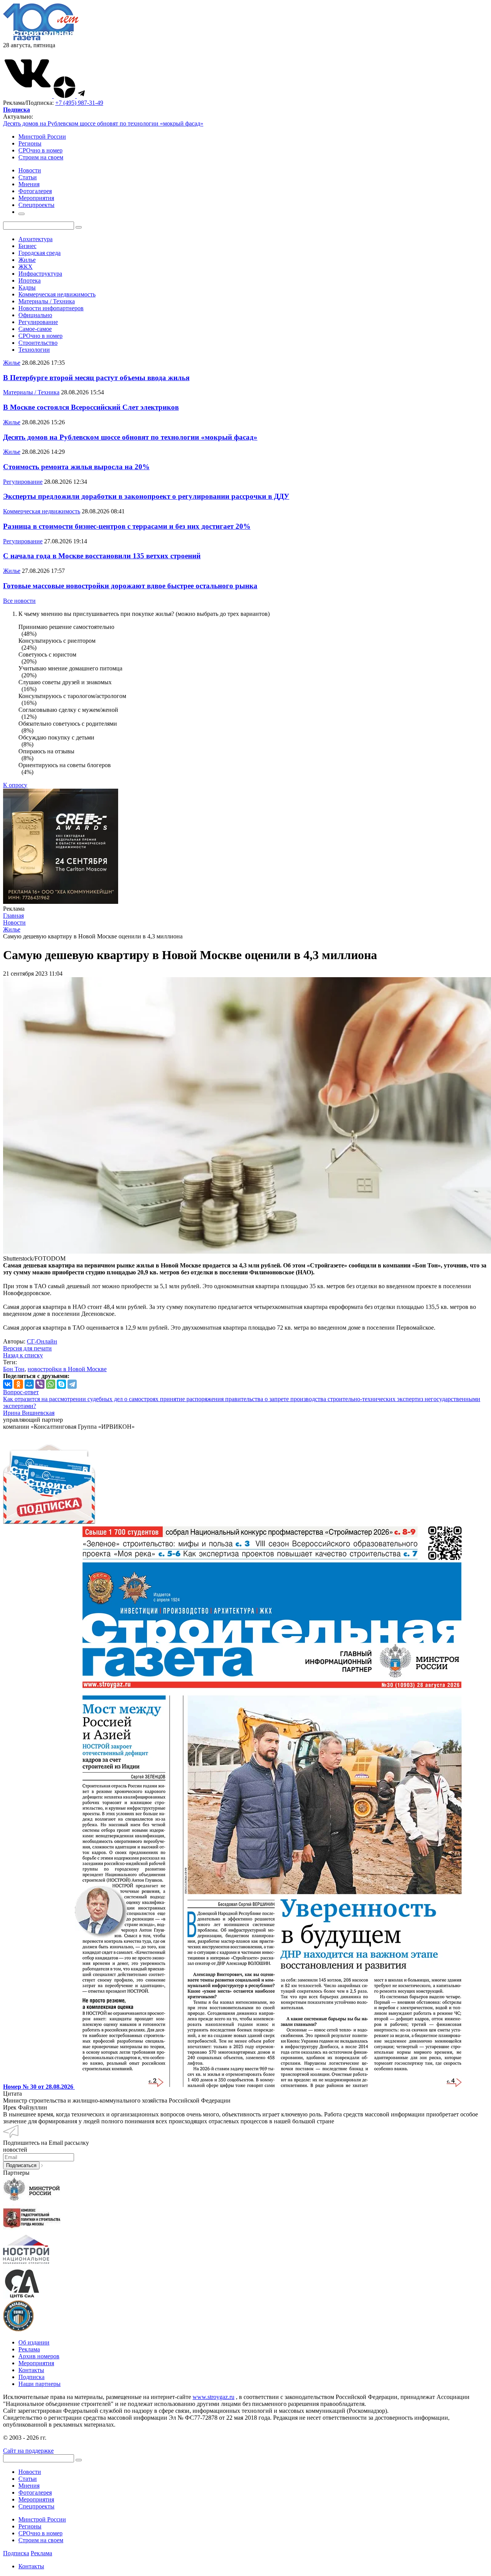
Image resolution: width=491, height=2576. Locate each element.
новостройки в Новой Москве (67, 1369)
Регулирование (38, 322)
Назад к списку (23, 1355)
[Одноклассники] (18, 1384)
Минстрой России (42, 136)
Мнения (29, 2486)
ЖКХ (26, 267)
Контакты (31, 2370)
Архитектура (35, 239)
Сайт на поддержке (28, 2451)
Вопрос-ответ (21, 1392)
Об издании (34, 2342)
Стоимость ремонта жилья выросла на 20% (76, 467)
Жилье (27, 260)
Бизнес (27, 246)
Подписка (31, 2377)
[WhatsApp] (51, 1384)
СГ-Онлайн (42, 1341)
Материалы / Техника (47, 301)
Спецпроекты (36, 2506)
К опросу (15, 785)
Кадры (27, 287)
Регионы (30, 143)
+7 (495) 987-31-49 (79, 103)
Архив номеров (39, 2356)
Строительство (38, 343)
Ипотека (30, 280)
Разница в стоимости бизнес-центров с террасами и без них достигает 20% (127, 526)
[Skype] (61, 1384)
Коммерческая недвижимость (57, 294)
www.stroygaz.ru (213, 2397)
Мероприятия (36, 2363)
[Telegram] (72, 1384)
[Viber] (40, 1384)
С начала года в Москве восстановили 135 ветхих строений (102, 556)
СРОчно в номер (40, 150)
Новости (30, 2472)
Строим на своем (41, 157)
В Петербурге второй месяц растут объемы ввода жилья (96, 378)
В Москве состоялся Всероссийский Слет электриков (91, 407)
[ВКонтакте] (8, 1384)
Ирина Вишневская (29, 1413)
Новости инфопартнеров (51, 308)
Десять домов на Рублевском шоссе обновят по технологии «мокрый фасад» (103, 123)
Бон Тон (14, 1369)
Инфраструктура (40, 274)
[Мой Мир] (29, 1384)
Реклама (29, 2349)
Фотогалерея (35, 2492)
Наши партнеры (40, 2384)
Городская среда (40, 253)
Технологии (34, 350)
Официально (35, 315)
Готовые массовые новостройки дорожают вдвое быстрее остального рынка (130, 586)
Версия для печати (27, 1348)
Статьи (28, 2479)
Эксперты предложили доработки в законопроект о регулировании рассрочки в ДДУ (146, 496)
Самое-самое (35, 329)
